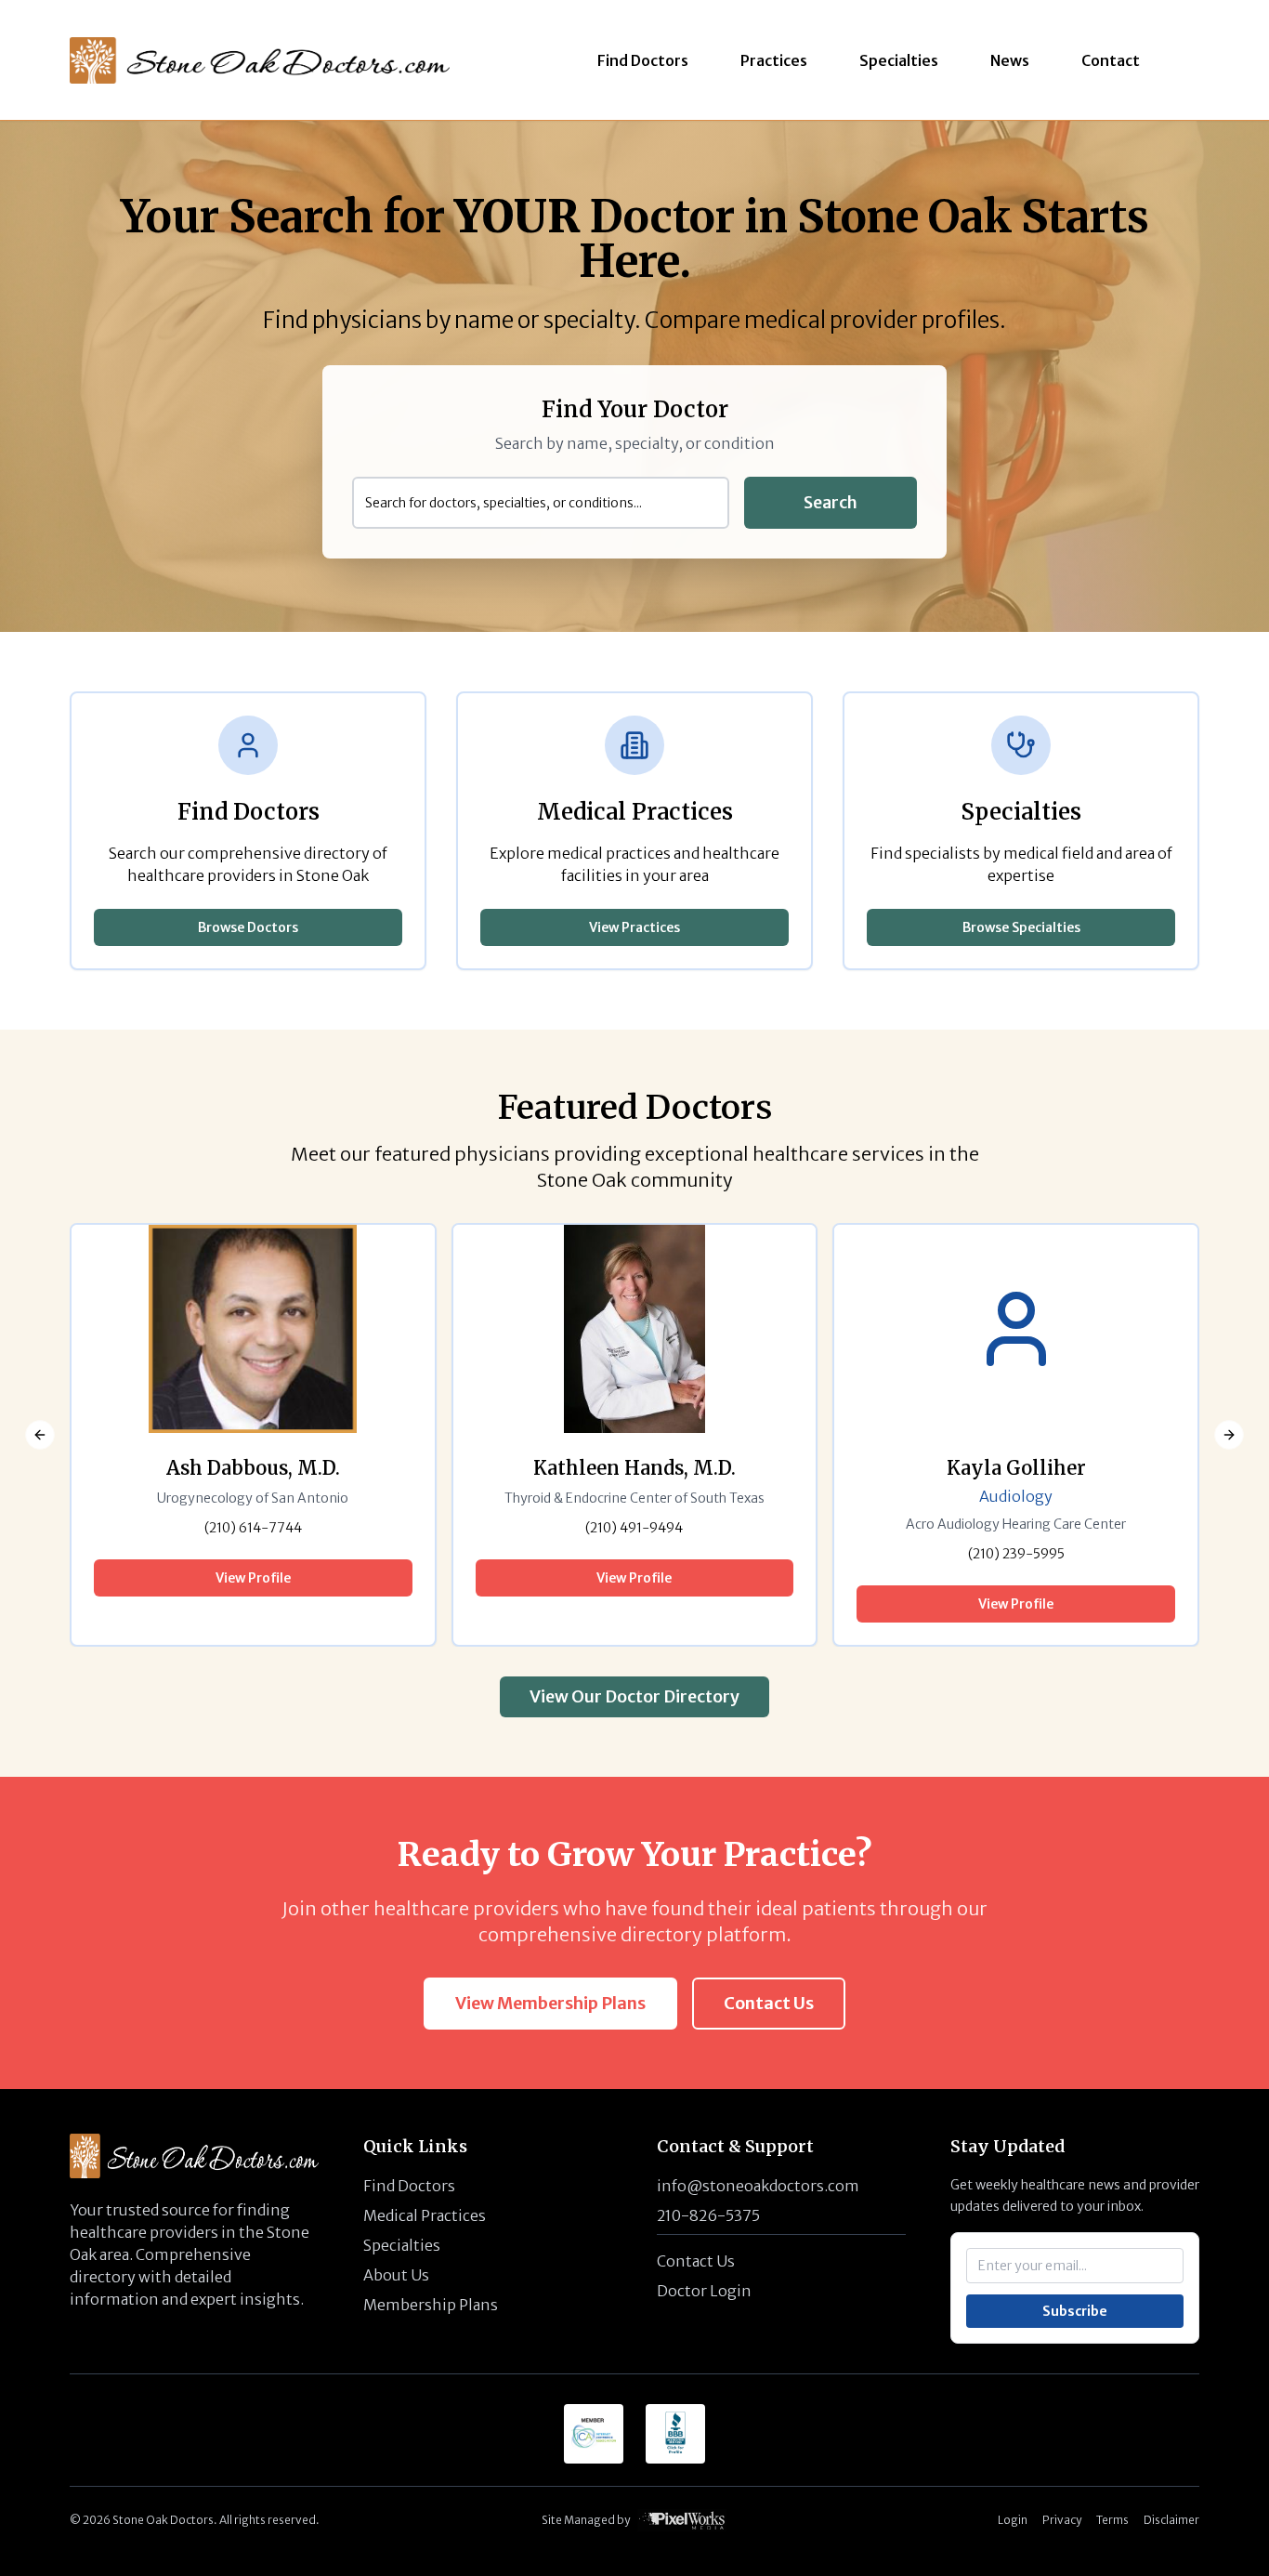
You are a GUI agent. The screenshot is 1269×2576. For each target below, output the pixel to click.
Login (1013, 2520)
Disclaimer (1171, 2520)
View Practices (634, 927)
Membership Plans (431, 2305)
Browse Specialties (1021, 927)
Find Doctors (409, 2186)
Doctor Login (704, 2291)
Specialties (402, 2245)
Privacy (1062, 2520)
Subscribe (1075, 2311)
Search (831, 502)
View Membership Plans (550, 2003)
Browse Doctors (248, 927)
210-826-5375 (708, 2215)
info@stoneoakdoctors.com (758, 2186)
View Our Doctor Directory (634, 1696)
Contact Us (769, 2003)
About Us (396, 2275)
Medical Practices (425, 2215)
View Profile (253, 1578)
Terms (1112, 2520)
